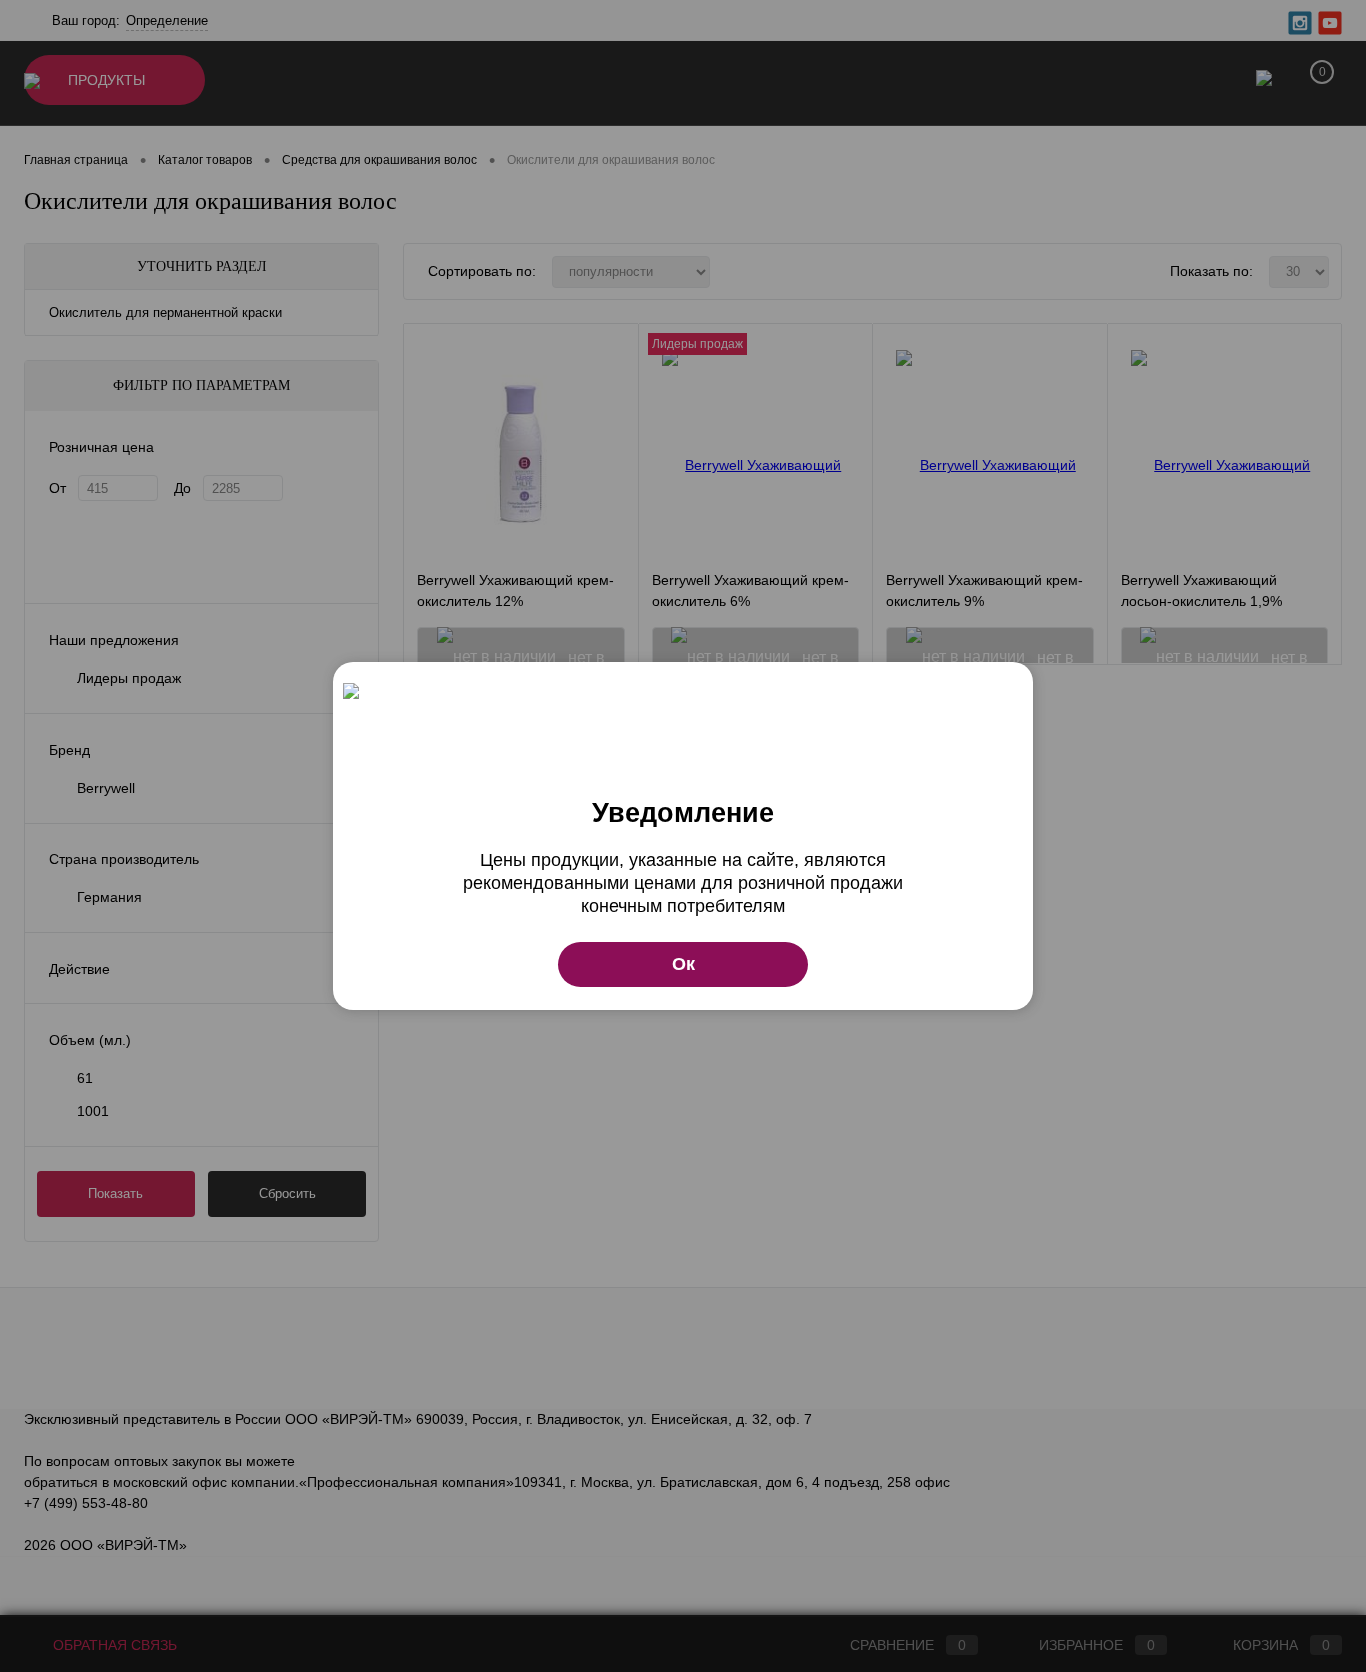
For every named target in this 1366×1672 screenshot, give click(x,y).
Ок (683, 964)
